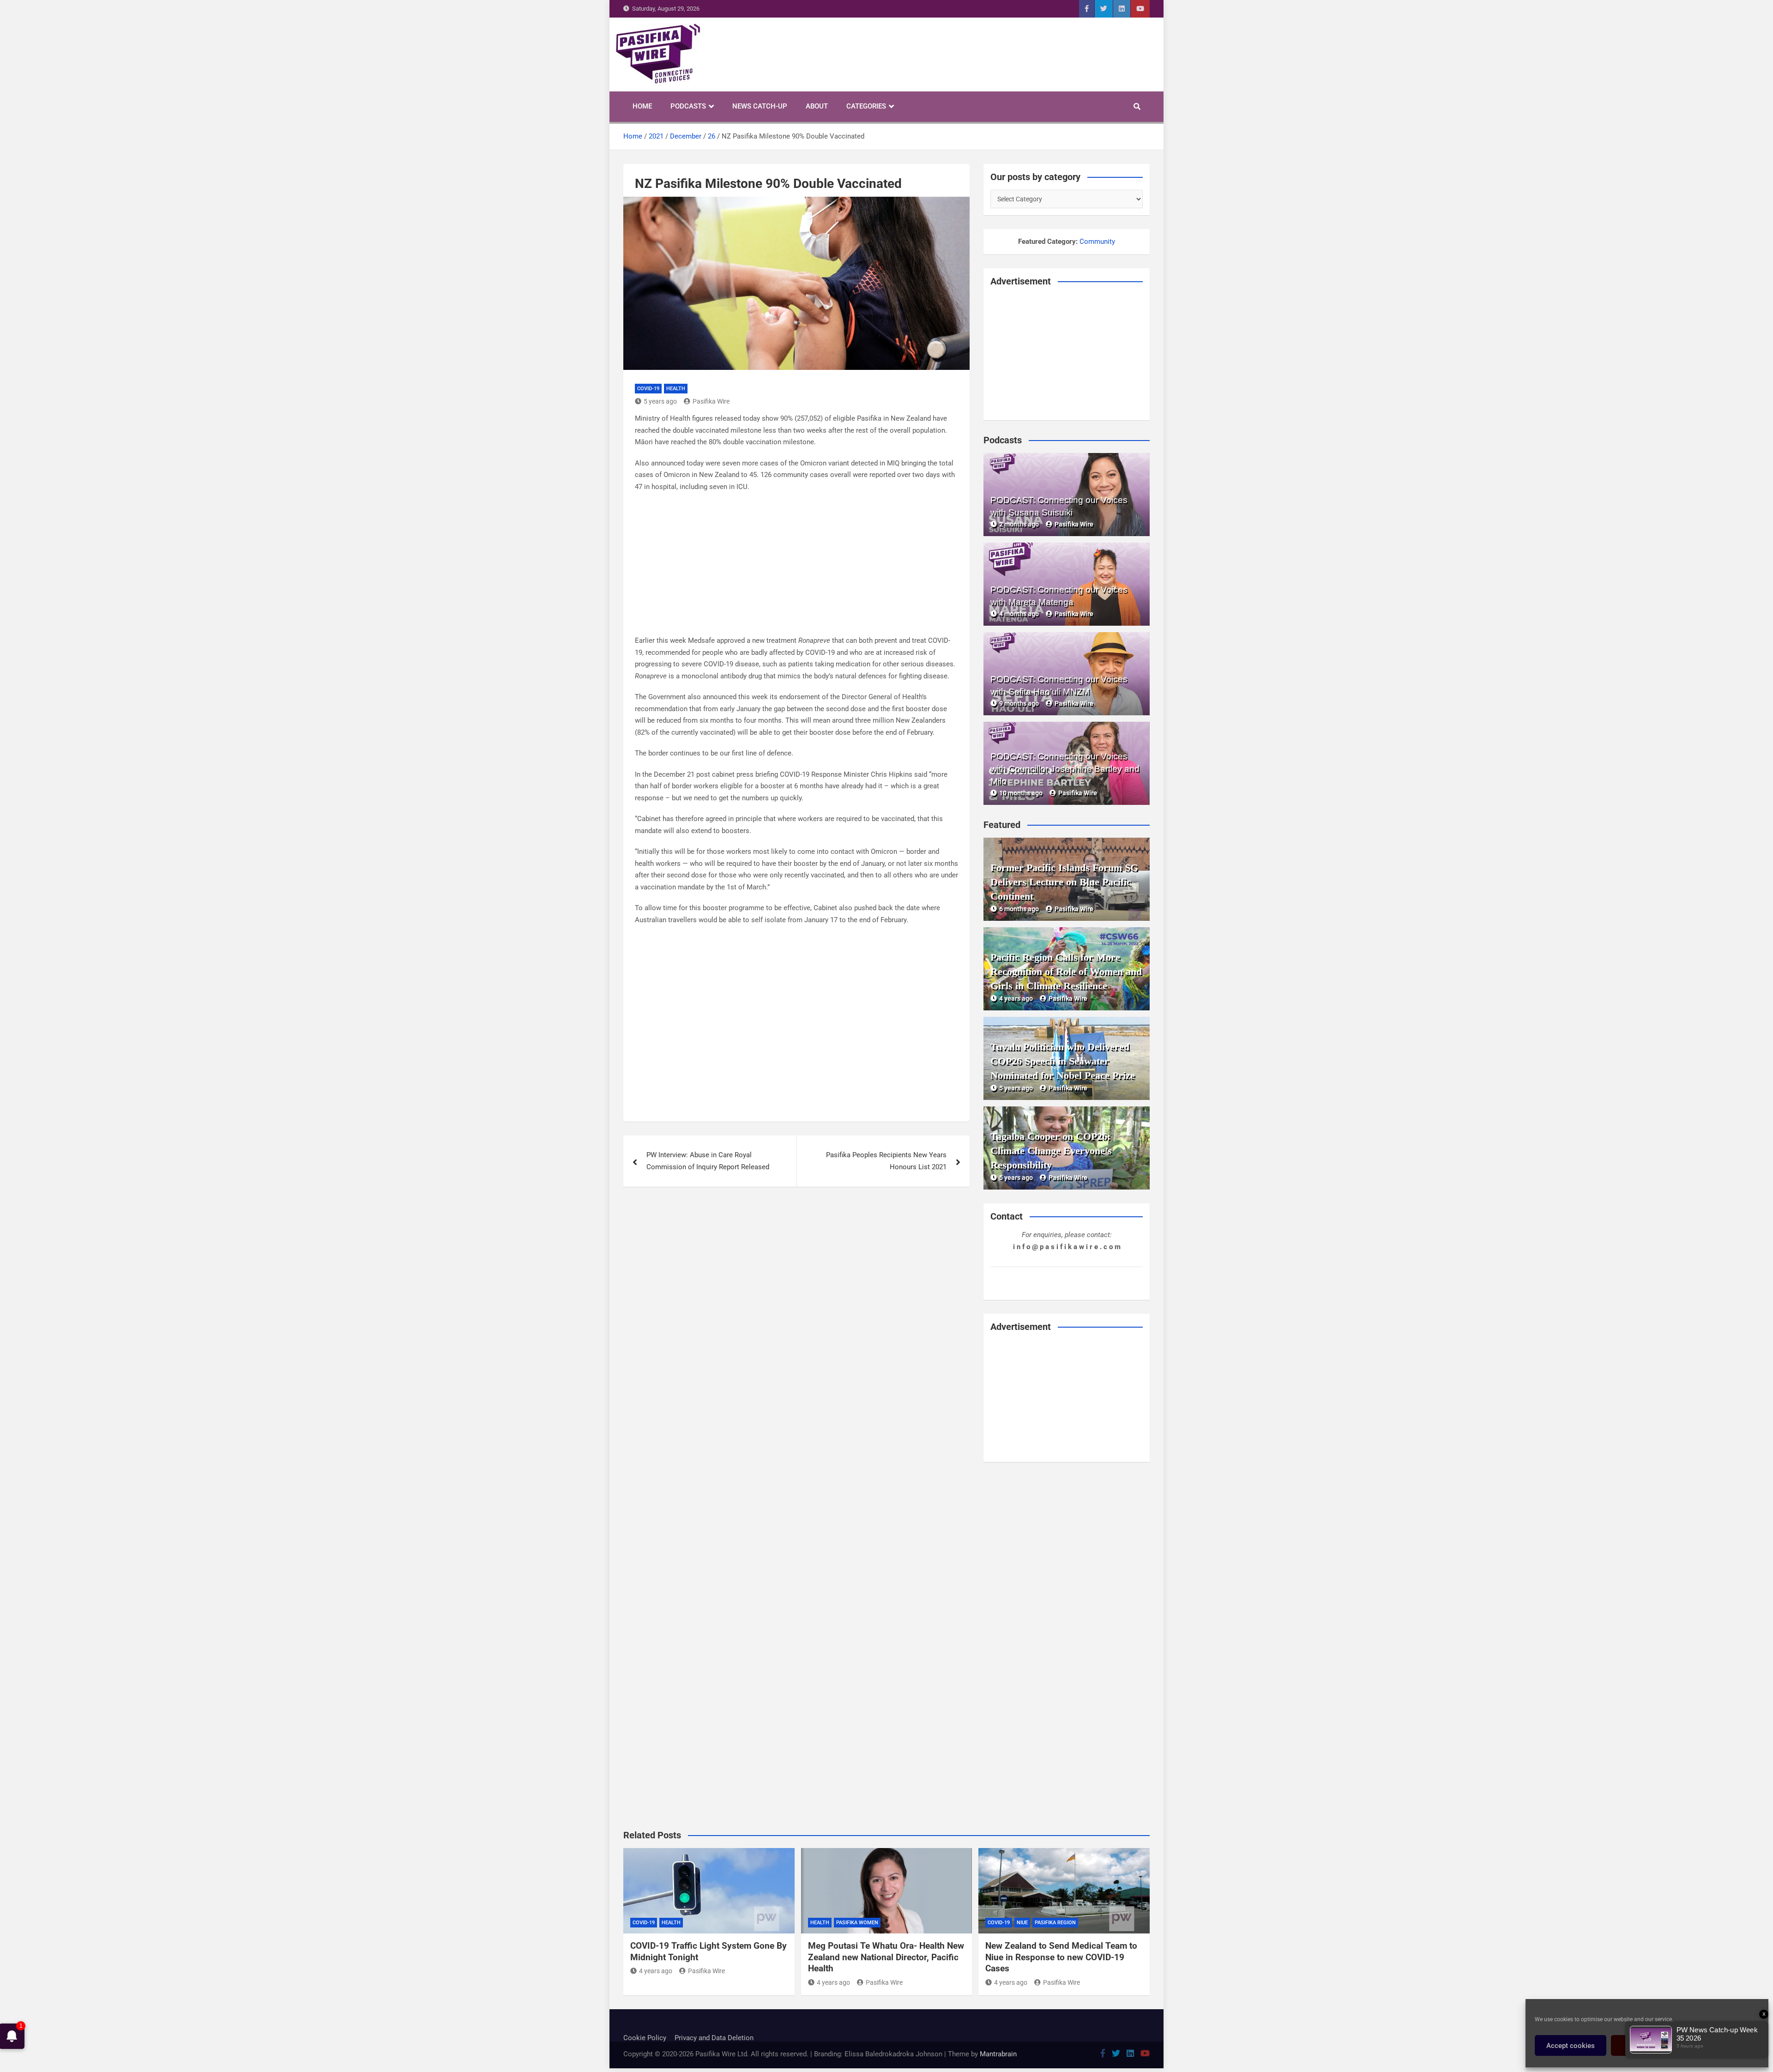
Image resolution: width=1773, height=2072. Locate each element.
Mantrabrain (998, 2054)
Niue (1022, 1923)
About (817, 106)
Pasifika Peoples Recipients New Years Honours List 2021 (886, 1161)
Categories (866, 106)
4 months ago (1019, 614)
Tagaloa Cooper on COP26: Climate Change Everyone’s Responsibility (1051, 1151)
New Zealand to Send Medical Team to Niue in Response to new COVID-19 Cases (1061, 1957)
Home (642, 106)
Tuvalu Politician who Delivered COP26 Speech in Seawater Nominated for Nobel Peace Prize (1063, 1061)
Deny (1647, 2046)
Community (1097, 242)
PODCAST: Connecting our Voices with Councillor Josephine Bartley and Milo (1065, 769)
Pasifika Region (1055, 1923)
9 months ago (1019, 703)
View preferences (1723, 2046)
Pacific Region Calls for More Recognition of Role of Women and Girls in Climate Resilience (1066, 971)
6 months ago (1019, 909)
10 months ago (1021, 793)
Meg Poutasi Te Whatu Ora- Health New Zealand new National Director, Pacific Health (886, 1957)
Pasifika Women (857, 1923)
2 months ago (1019, 524)
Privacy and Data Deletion (714, 2038)
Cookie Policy (645, 2038)
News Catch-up (760, 106)
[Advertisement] (796, 567)
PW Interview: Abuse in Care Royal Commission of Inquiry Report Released (708, 1161)
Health (676, 389)
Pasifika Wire (711, 401)
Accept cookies (1571, 2046)
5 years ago (660, 401)
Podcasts (688, 106)
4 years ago (1016, 998)
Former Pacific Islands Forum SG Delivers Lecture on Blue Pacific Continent (1064, 882)
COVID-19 (648, 389)
